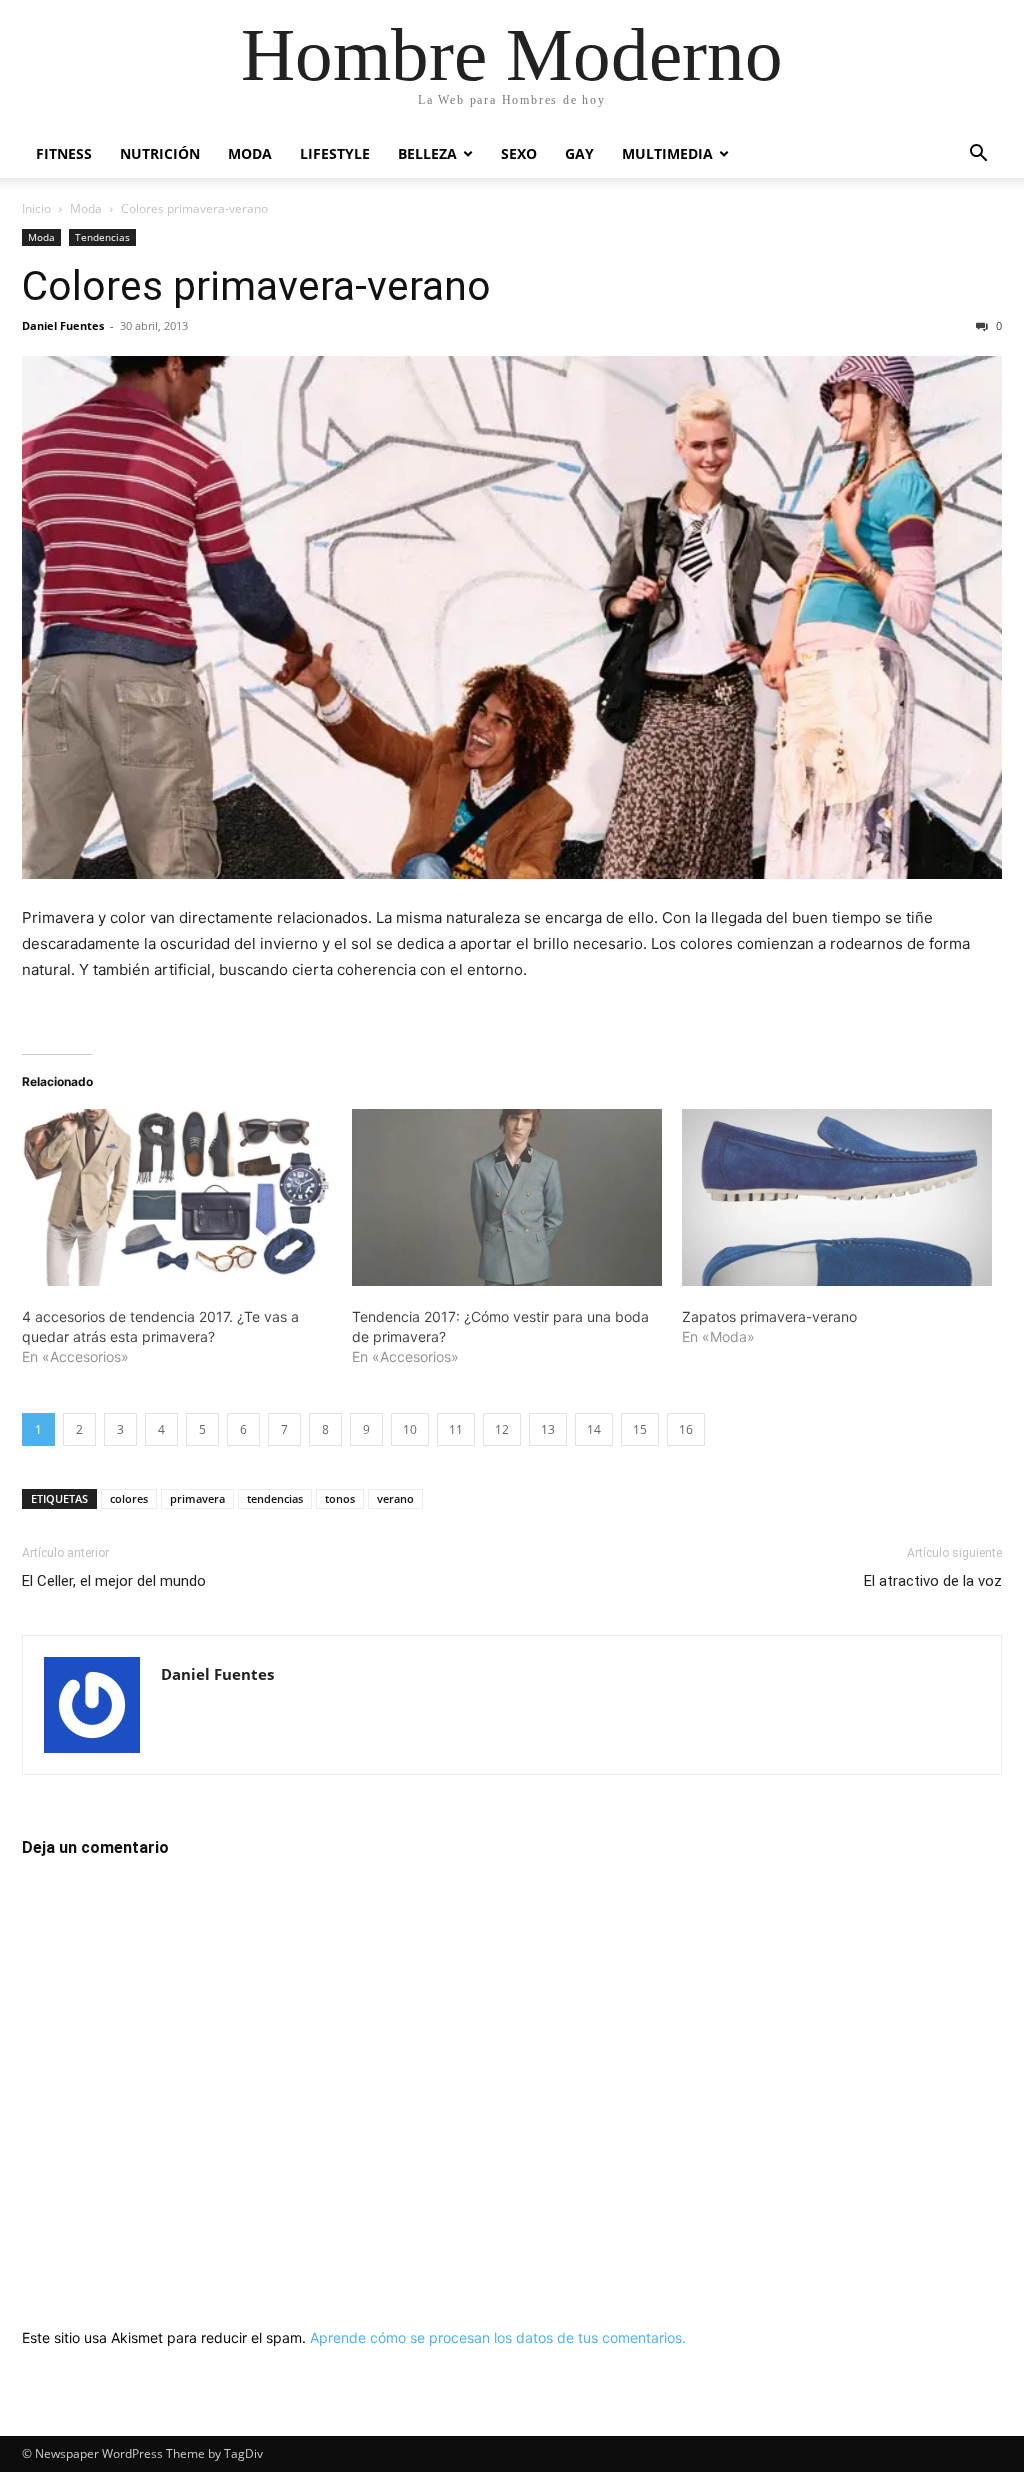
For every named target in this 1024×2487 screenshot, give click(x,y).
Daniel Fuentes (63, 325)
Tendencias (102, 237)
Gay (579, 153)
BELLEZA (427, 153)
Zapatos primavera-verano (769, 1316)
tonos (340, 1498)
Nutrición (160, 153)
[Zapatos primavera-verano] (837, 1197)
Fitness (64, 153)
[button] (978, 155)
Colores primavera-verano (256, 286)
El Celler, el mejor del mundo (114, 1581)
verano (395, 1498)
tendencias (275, 1498)
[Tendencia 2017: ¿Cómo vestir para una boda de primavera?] (507, 1197)
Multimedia (667, 153)
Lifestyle (335, 153)
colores (129, 1498)
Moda (250, 153)
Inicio (36, 208)
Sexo (519, 153)
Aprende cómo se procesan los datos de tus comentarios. (498, 2337)
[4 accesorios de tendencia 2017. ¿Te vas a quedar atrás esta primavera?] (177, 1197)
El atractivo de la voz (933, 1581)
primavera (197, 1498)
